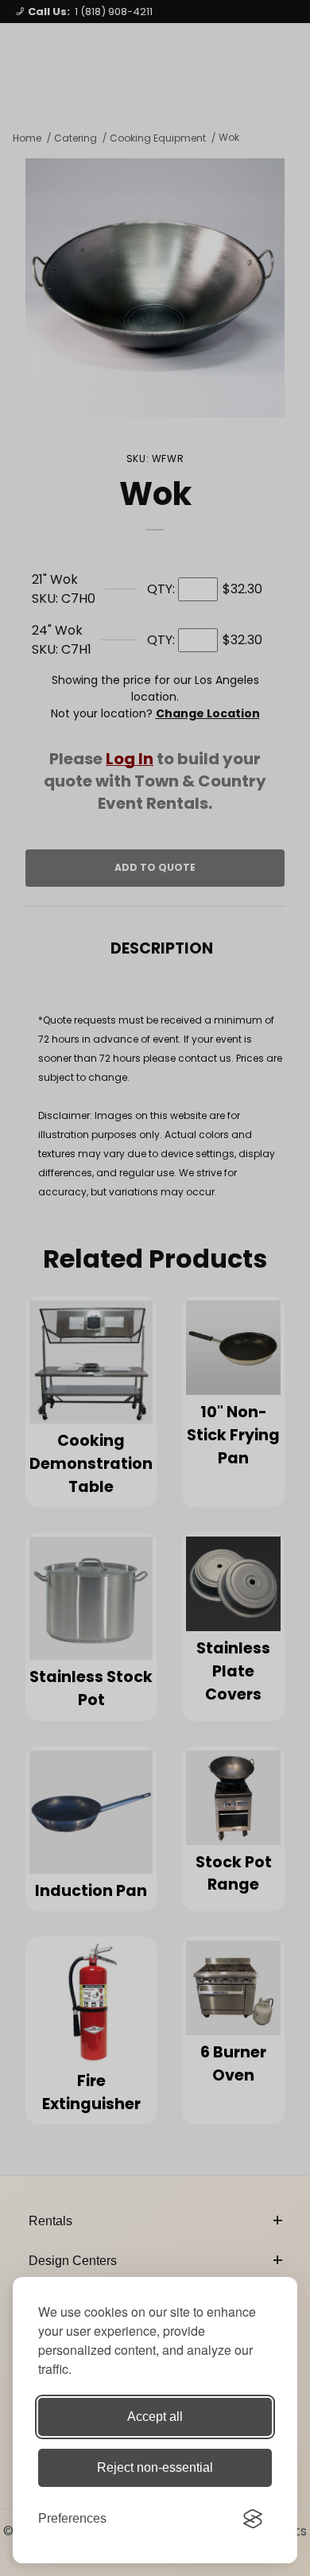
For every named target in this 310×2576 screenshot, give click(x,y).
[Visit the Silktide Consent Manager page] (253, 2519)
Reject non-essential (155, 2467)
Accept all (155, 2417)
